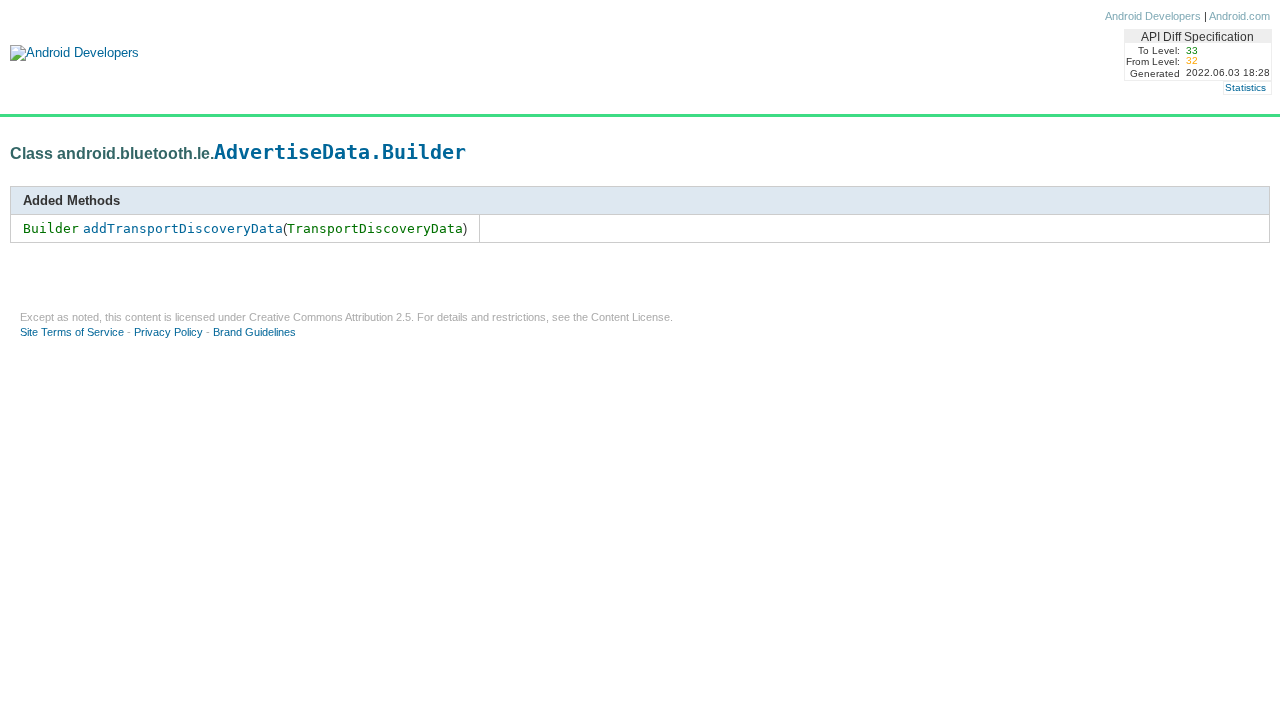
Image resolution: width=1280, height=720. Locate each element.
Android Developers (1153, 16)
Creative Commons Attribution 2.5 (330, 317)
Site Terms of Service (72, 332)
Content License (630, 317)
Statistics (1245, 87)
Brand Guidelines (254, 332)
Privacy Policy (168, 332)
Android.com (1239, 16)
